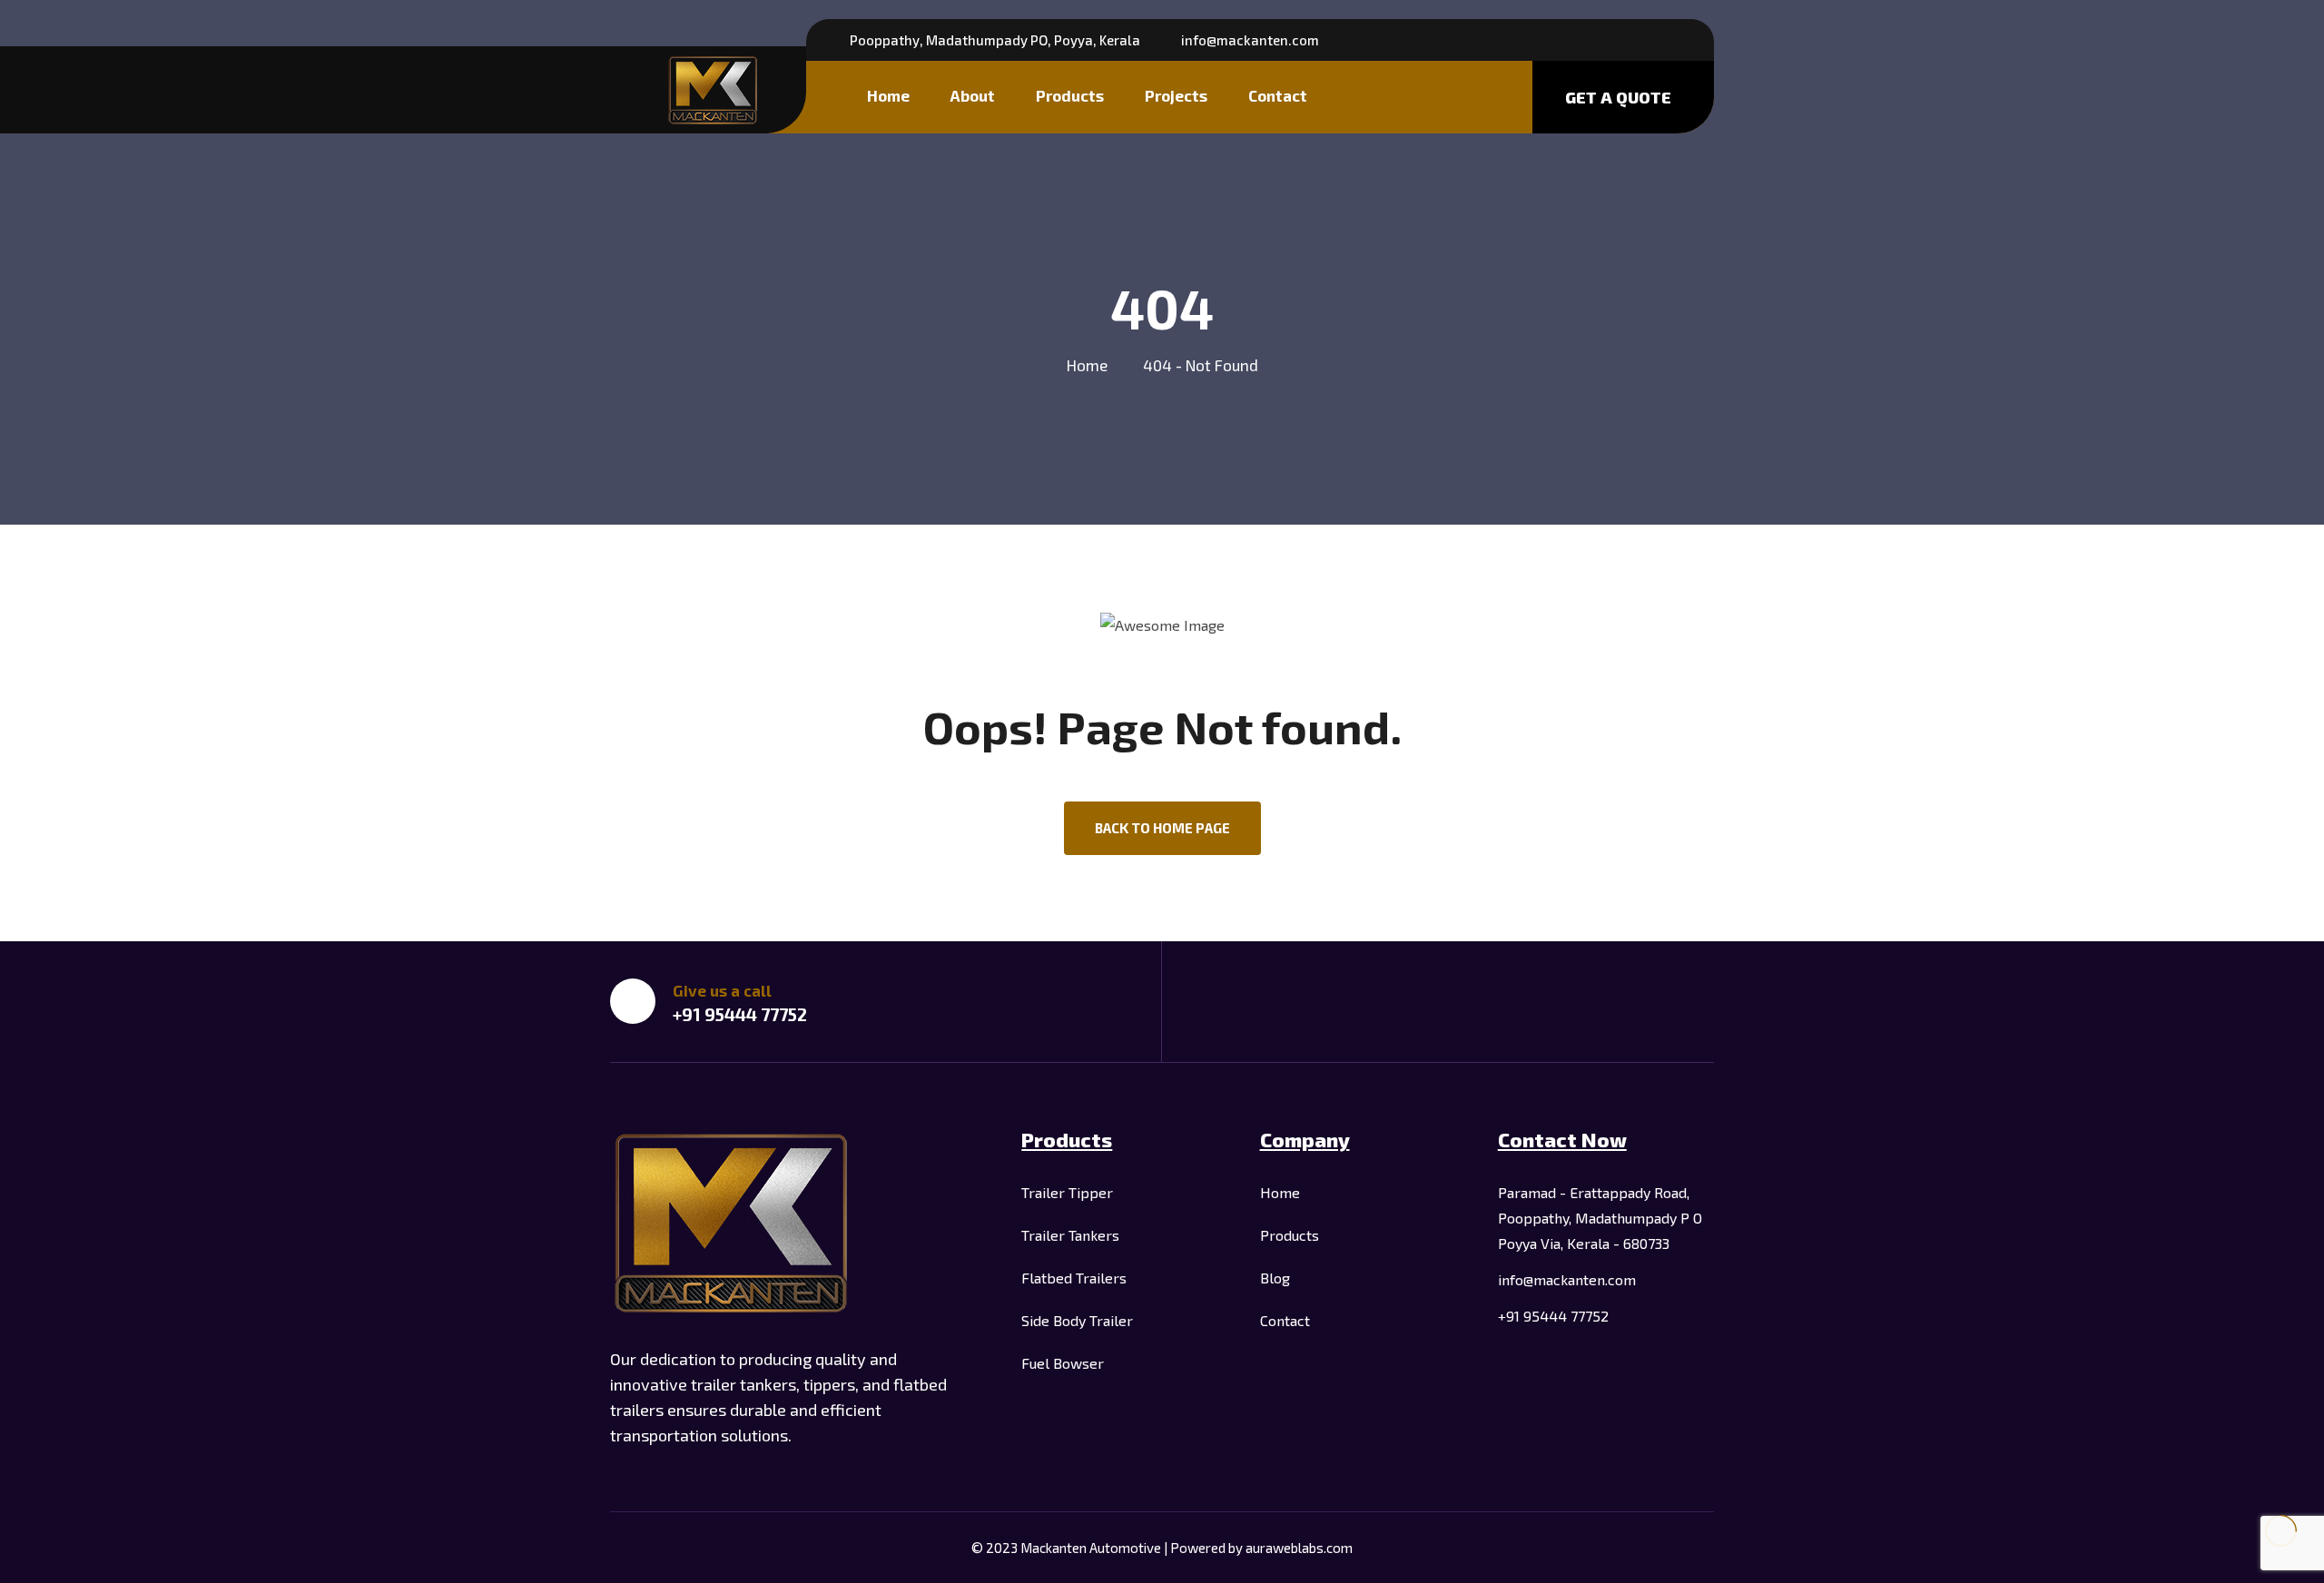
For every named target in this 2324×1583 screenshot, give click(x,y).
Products (1070, 95)
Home (888, 95)
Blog (1275, 1278)
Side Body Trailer (1077, 1320)
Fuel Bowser (1063, 1363)
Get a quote (1618, 97)
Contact (1278, 95)
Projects (1176, 95)
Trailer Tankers (1070, 1235)
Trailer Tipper (1067, 1192)
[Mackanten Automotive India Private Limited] (714, 90)
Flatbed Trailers (1074, 1278)
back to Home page (1162, 828)
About (973, 95)
